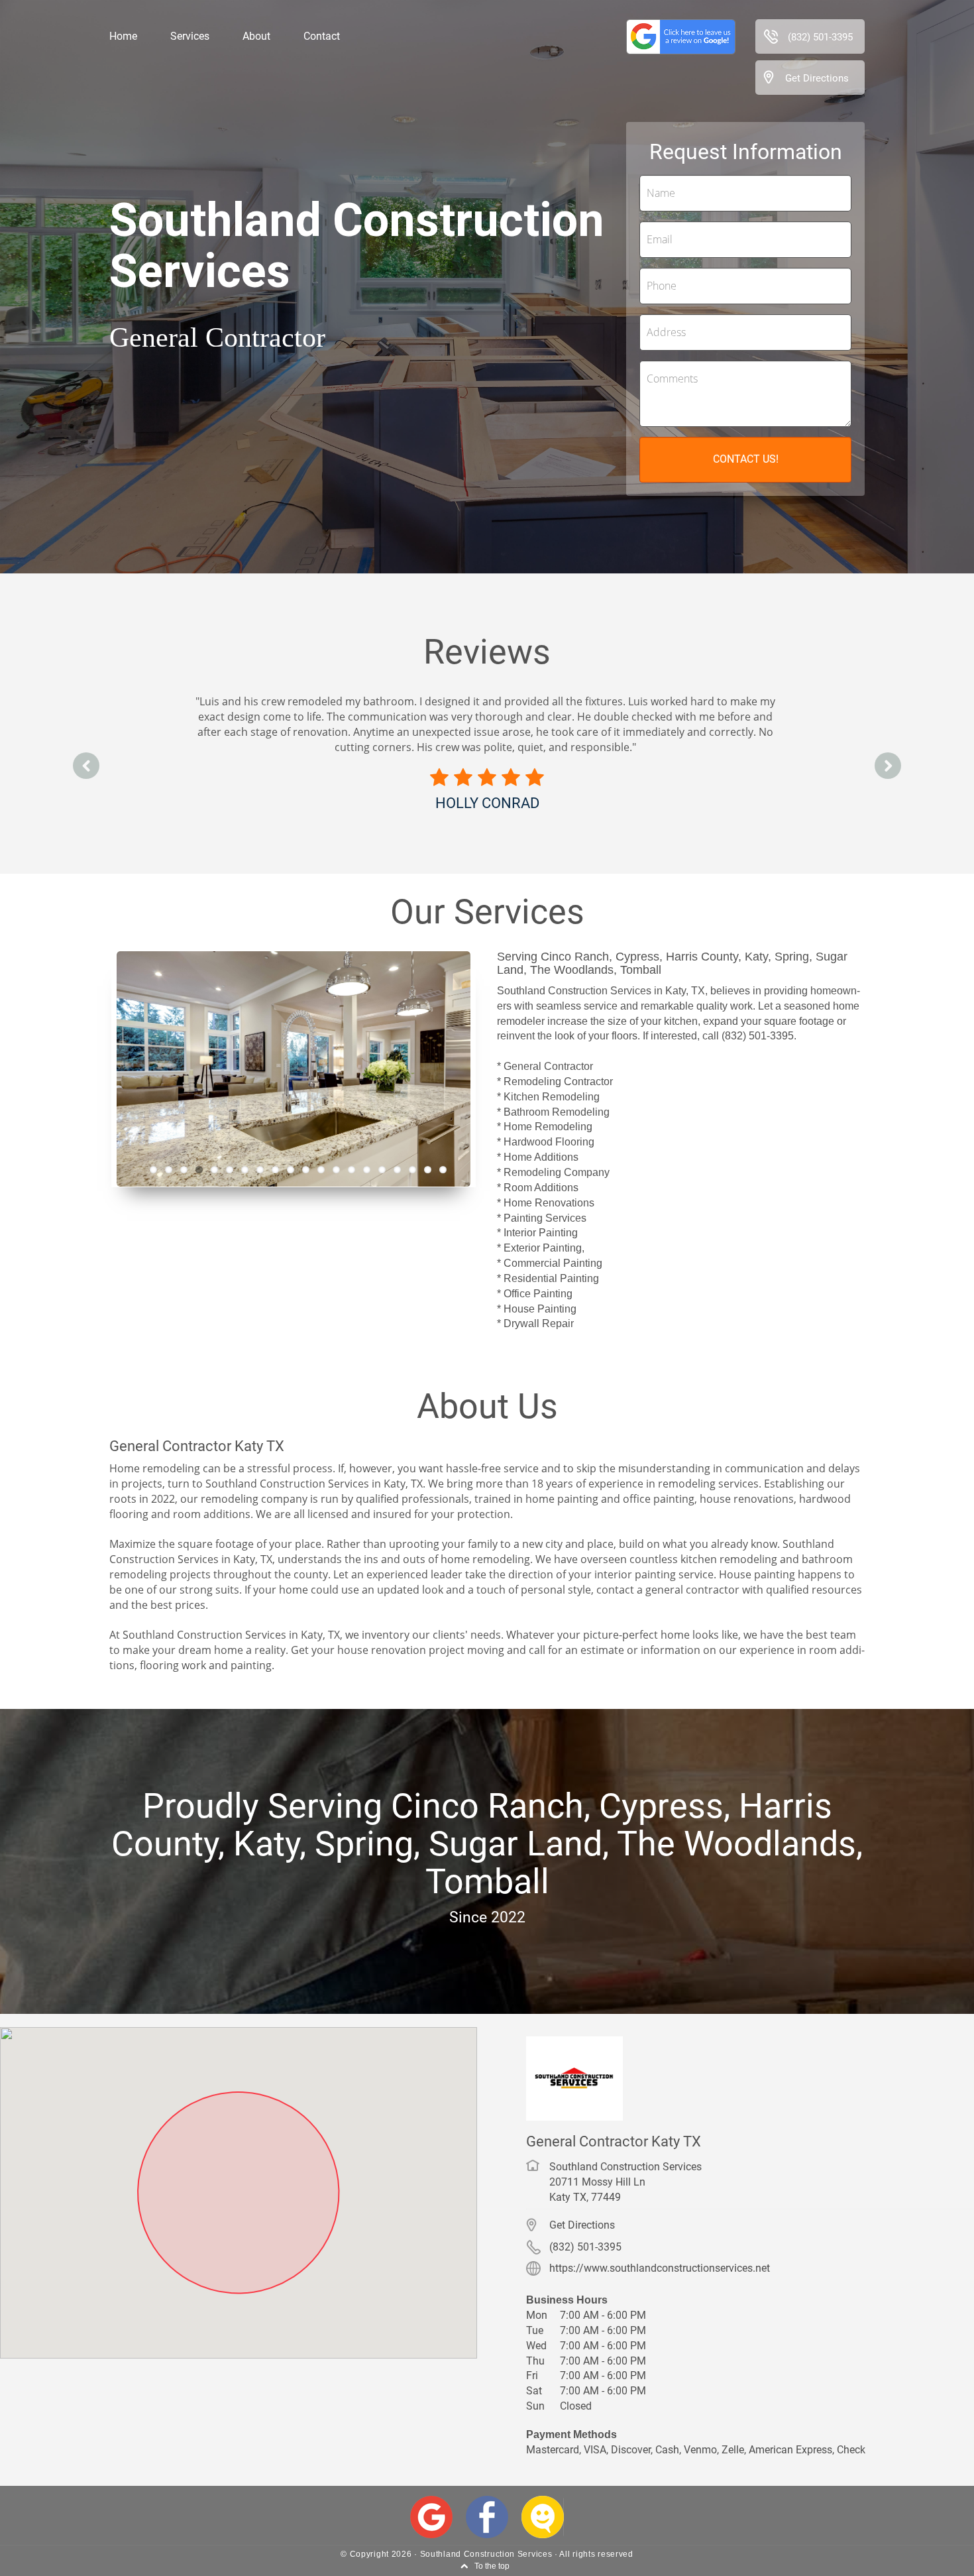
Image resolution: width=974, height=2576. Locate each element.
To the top (492, 2566)
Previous (90, 1068)
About (256, 36)
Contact (322, 36)
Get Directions (817, 78)
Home (123, 36)
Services (190, 36)
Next (497, 1068)
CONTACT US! (746, 459)
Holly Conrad (487, 803)
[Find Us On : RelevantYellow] (543, 2517)
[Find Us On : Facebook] (487, 2517)
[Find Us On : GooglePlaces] (431, 2517)
